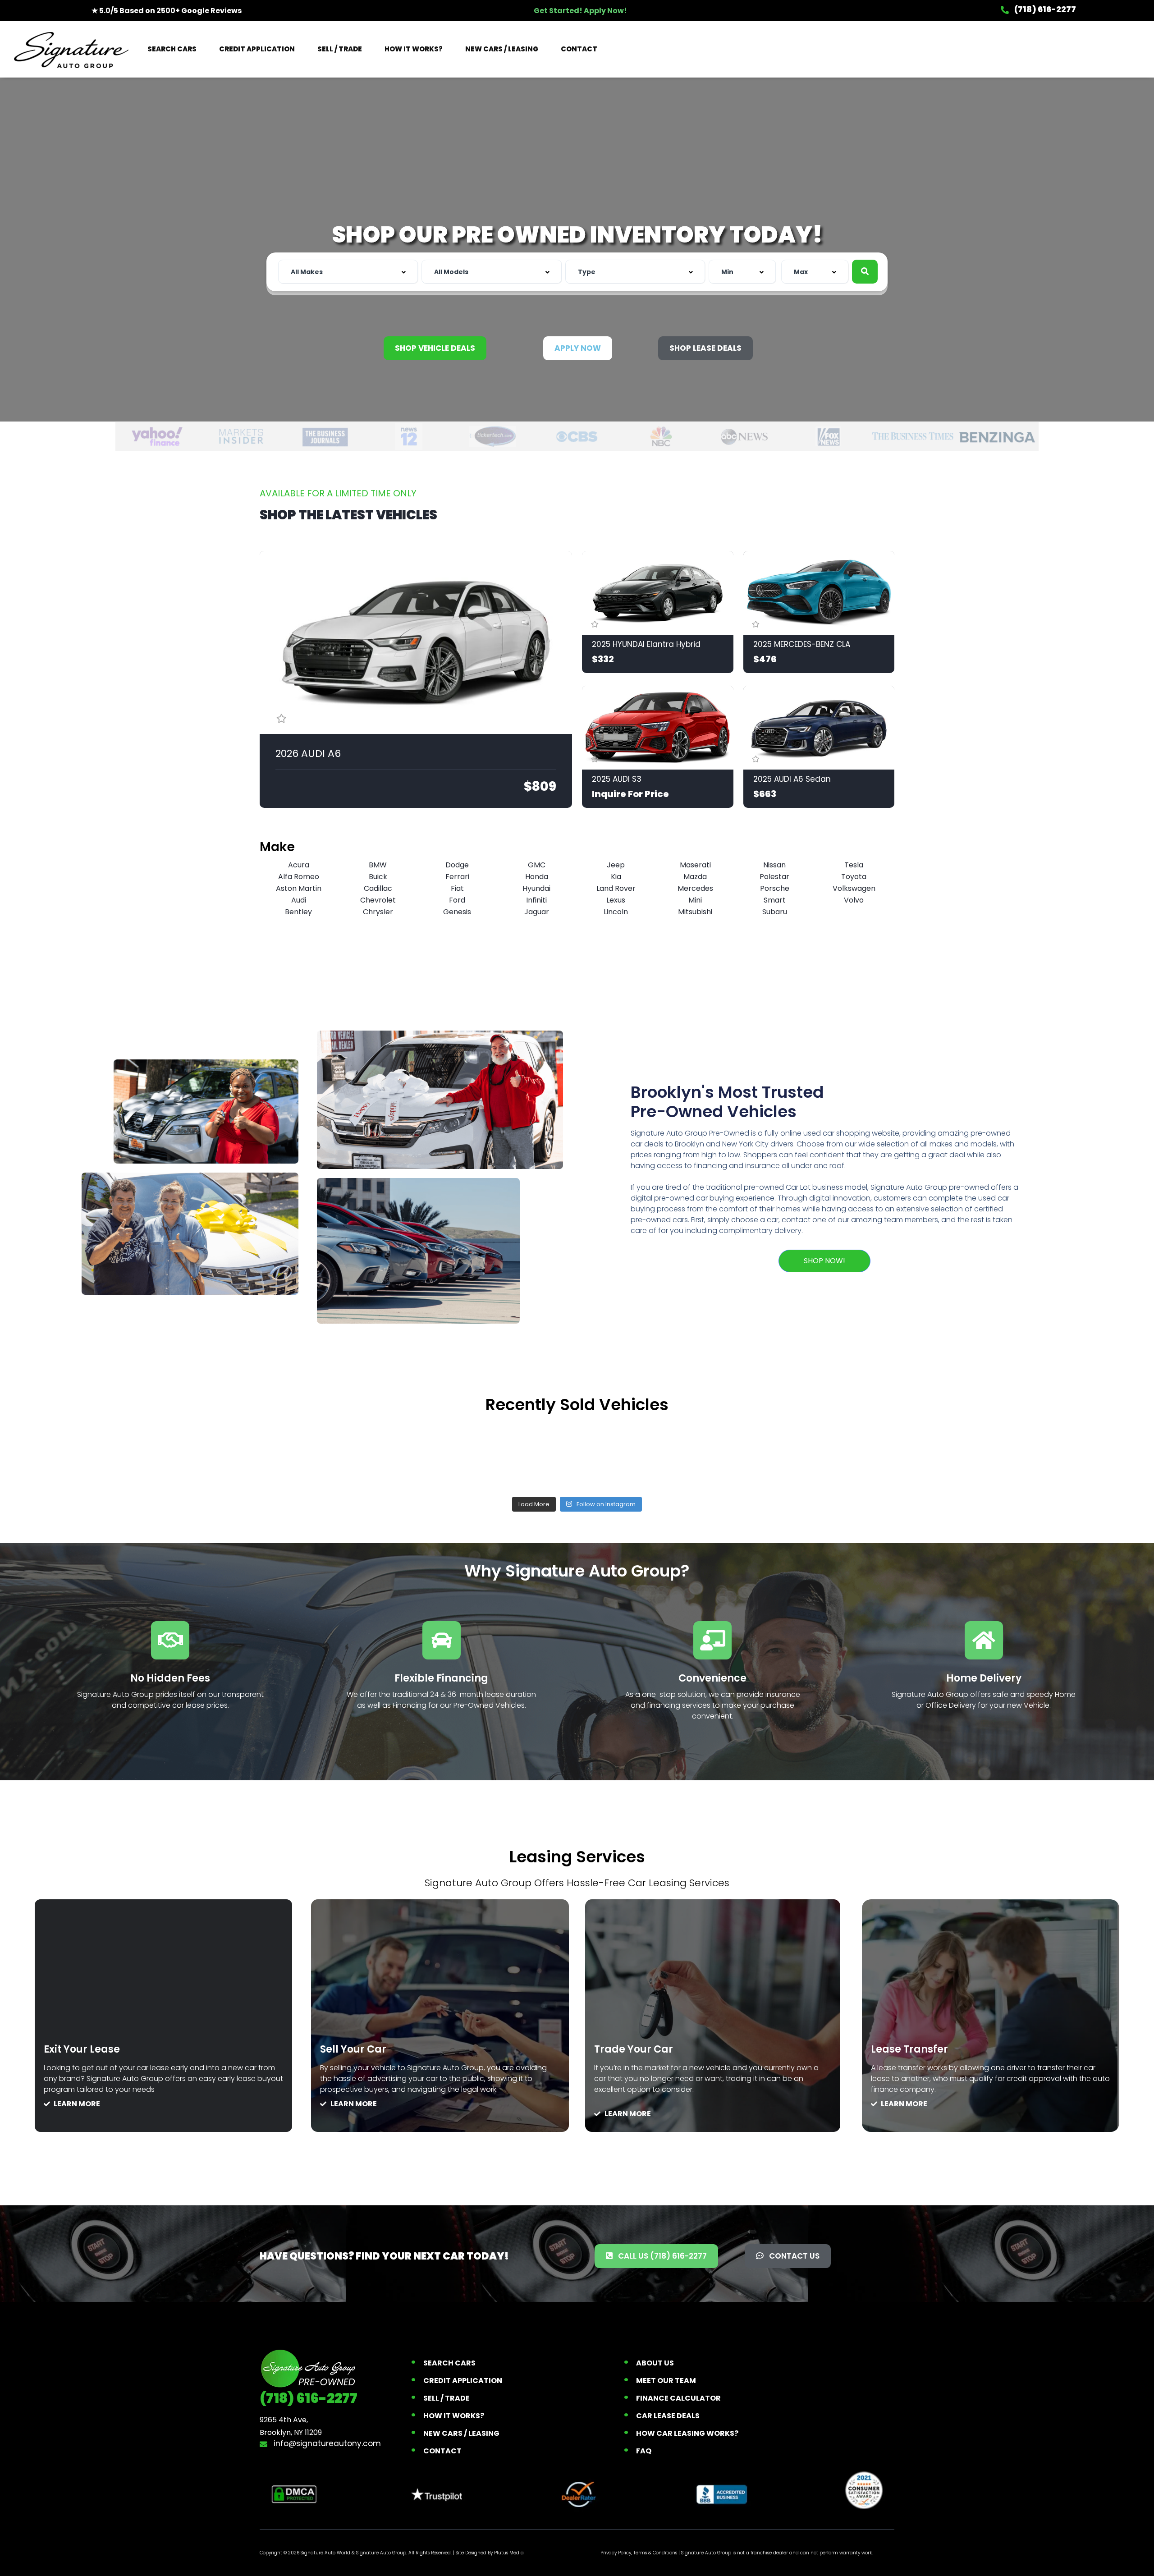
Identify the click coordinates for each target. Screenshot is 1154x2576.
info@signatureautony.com (326, 2443)
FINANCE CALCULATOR (678, 2398)
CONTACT (579, 49)
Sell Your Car (353, 2049)
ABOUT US (655, 2363)
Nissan (774, 865)
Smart (775, 900)
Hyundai (536, 888)
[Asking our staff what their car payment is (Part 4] (833, 1454)
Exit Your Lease (82, 2049)
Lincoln (616, 912)
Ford (457, 900)
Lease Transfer (909, 2049)
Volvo (854, 900)
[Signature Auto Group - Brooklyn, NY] (71, 49)
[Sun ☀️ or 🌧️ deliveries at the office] (705, 1454)
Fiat (457, 888)
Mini (695, 900)
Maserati (695, 865)
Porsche (775, 888)
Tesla (854, 865)
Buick (378, 877)
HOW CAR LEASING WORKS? (687, 2433)
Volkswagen (854, 888)
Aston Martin (299, 888)
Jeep (616, 865)
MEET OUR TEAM (666, 2381)
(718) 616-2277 (1044, 9)
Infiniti (536, 900)
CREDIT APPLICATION (257, 49)
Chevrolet (378, 900)
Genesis (457, 912)
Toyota (854, 877)
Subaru (775, 912)
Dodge (457, 865)
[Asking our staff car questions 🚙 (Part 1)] (577, 1454)
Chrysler (378, 912)
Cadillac (378, 888)
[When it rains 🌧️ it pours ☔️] (449, 1454)
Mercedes (695, 888)
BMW (378, 865)
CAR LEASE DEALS (668, 2416)
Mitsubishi (695, 912)
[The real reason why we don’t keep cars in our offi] (321, 1454)
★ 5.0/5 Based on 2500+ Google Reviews (167, 11)
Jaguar (537, 912)
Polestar (774, 877)
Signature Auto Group (381, 2553)
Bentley (298, 912)
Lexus (616, 900)
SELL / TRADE (340, 49)
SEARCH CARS (172, 49)
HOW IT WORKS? (414, 49)
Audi (299, 900)
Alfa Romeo (299, 877)
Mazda (695, 877)
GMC (537, 865)
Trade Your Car (634, 2049)
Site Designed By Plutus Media (490, 2553)
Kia (616, 877)
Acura (299, 865)
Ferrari (457, 877)
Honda (537, 877)
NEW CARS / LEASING (502, 49)
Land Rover (616, 888)
